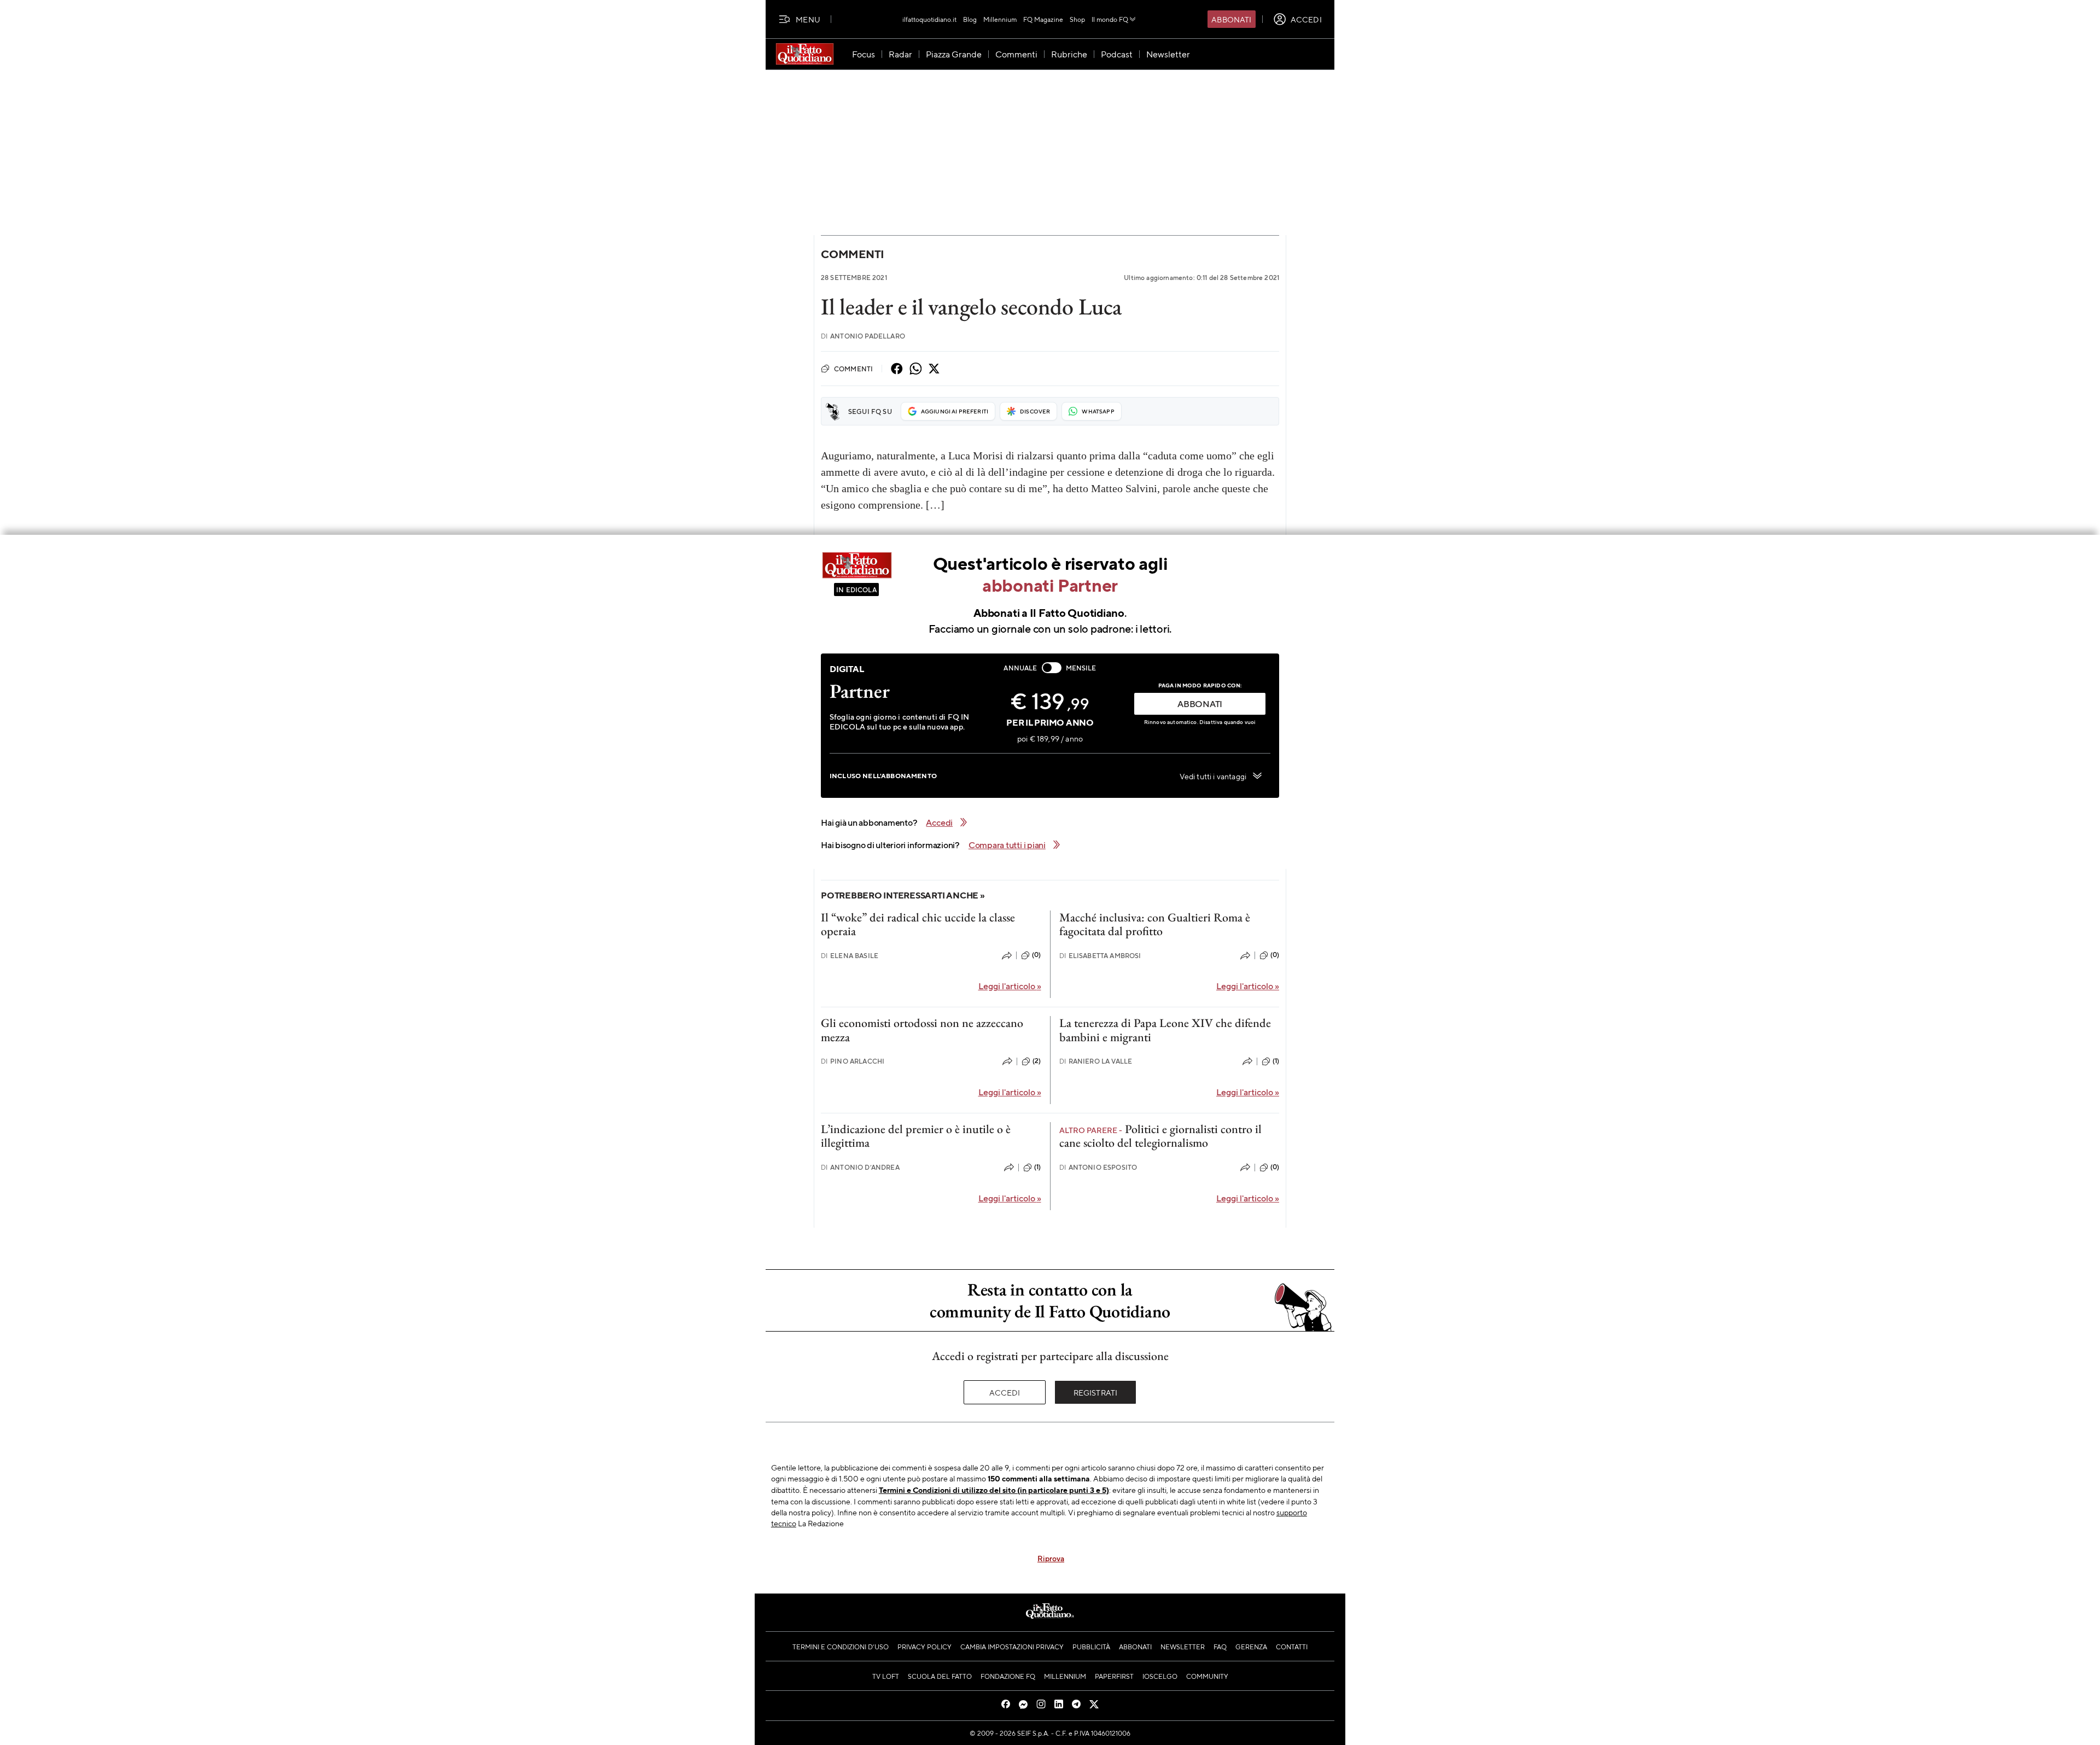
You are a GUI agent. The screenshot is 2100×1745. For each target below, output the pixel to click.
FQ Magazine (1043, 19)
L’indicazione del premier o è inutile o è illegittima (916, 1136)
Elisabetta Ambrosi (1100, 956)
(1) (1276, 1061)
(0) (1036, 955)
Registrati (1096, 1392)
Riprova (1051, 1558)
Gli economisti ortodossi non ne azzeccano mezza (922, 1030)
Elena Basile (850, 956)
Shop (1077, 19)
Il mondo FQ (1110, 19)
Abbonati (1231, 19)
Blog (970, 19)
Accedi (1005, 1392)
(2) (1037, 1061)
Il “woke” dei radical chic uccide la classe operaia (918, 924)
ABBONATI (1200, 704)
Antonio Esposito (1098, 1167)
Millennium (1000, 19)
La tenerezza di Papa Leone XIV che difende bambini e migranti (1165, 1030)
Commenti (853, 254)
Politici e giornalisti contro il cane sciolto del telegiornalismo (1160, 1136)
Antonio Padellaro (863, 336)
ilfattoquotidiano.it (929, 19)
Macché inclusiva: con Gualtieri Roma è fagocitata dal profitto (1155, 924)
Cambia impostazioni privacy (1012, 1647)
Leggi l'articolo (1010, 986)
